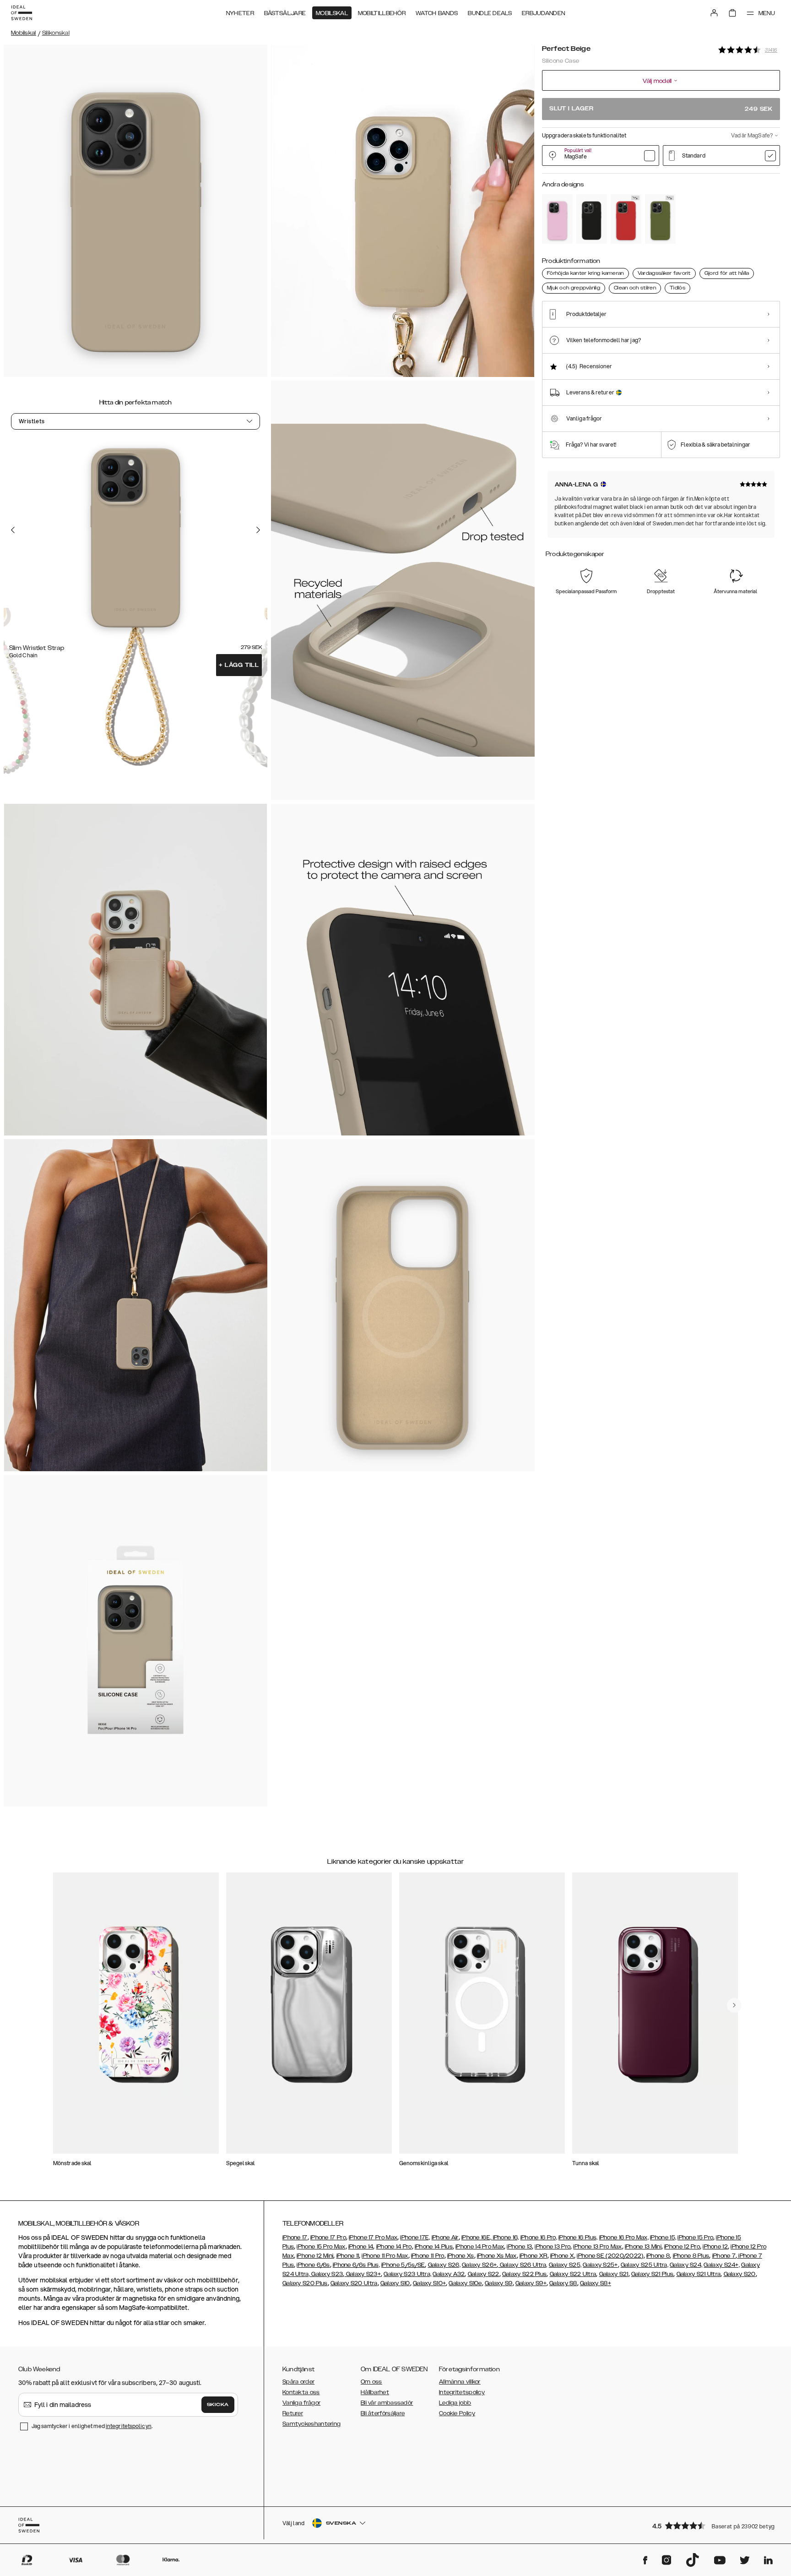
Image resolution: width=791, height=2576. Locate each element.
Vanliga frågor (301, 2403)
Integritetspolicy (462, 2392)
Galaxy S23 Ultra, (407, 2274)
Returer (293, 2413)
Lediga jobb (455, 2403)
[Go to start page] (22, 13)
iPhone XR (534, 2256)
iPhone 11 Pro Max (385, 2256)
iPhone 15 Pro (695, 2238)
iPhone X (562, 2256)
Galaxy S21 (614, 2274)
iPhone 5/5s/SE (403, 2265)
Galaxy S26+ (479, 2265)
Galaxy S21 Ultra (699, 2274)
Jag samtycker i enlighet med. (92, 2426)
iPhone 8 (658, 2256)
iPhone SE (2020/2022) (610, 2256)
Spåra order (298, 2382)
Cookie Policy (457, 2413)
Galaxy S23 (326, 2274)
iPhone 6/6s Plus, (356, 2265)
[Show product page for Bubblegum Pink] (557, 219)
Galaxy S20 (740, 2274)
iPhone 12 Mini (315, 2256)
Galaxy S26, (444, 2265)
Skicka (218, 2405)
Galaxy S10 (395, 2283)
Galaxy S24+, (722, 2265)
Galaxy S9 (499, 2283)
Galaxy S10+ (429, 2283)
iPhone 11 (348, 2256)
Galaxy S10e (465, 2283)
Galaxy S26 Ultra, (523, 2265)
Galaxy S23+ (363, 2274)
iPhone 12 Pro (682, 2247)
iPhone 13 (519, 2247)
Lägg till (239, 665)
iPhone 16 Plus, (578, 2238)
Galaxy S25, (565, 2265)
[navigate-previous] (734, 2005)
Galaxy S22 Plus (525, 2274)
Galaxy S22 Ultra (573, 2274)
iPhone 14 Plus (434, 2247)
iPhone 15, (663, 2238)
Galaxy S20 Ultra (354, 2283)
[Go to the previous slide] (13, 530)
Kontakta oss (301, 2392)
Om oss (371, 2382)
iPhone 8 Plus (691, 2256)
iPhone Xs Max (497, 2256)
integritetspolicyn (129, 2426)
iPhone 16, (506, 2238)
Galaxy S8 (563, 2283)
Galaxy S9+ (531, 2283)
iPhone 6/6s (313, 2265)
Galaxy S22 (484, 2274)
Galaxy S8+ (596, 2283)
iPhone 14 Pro (394, 2247)
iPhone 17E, (415, 2238)
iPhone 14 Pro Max (480, 2247)
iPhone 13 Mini (643, 2247)
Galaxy (443, 2274)
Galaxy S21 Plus (653, 2274)
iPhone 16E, (477, 2238)
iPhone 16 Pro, (539, 2238)
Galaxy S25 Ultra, (645, 2265)
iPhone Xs (461, 2256)
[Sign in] (714, 13)
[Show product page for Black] (592, 219)
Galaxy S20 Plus (305, 2283)
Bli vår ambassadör (387, 2403)
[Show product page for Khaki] (660, 219)
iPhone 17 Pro (328, 2238)
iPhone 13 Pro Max (597, 2247)
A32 (459, 2274)
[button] (713, 2525)
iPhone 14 (361, 2247)
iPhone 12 (715, 2247)
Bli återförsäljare (383, 2413)
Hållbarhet (375, 2392)
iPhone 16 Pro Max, (624, 2238)
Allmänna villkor (460, 2382)
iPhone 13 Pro (553, 2247)
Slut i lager (661, 109)
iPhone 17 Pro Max (373, 2238)
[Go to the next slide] (258, 530)
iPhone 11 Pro (428, 2256)
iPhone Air (445, 2238)
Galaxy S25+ (600, 2265)
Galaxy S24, (686, 2265)
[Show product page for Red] (626, 219)
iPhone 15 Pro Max (321, 2247)
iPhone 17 (295, 2238)
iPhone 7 (724, 2256)
